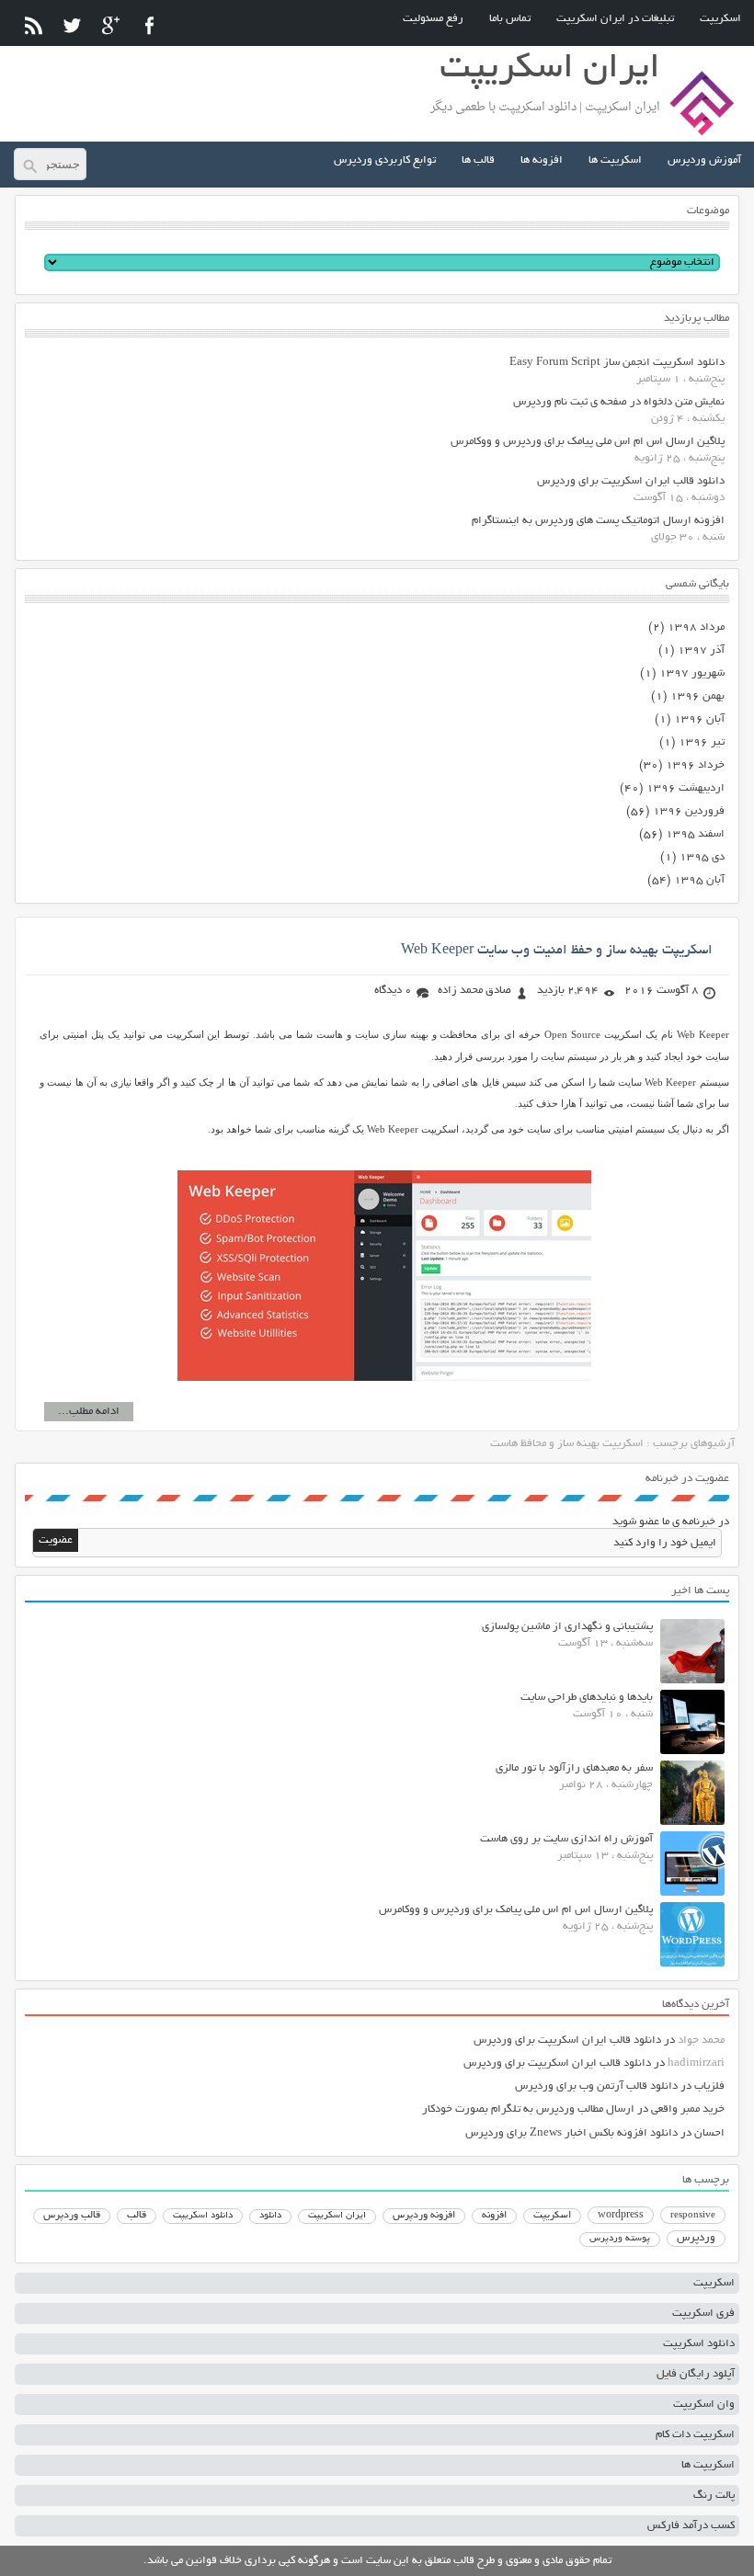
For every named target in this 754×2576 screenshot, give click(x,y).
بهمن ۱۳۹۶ (697, 696)
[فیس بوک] (149, 25)
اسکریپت (720, 19)
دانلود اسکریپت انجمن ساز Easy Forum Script (617, 363)
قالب (137, 2216)
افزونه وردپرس (424, 2216)
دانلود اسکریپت (203, 2216)
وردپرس (696, 2238)
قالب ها (478, 160)
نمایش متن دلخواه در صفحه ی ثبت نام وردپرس (619, 402)
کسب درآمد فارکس (691, 2526)
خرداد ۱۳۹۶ (695, 765)
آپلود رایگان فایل (696, 2374)
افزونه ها (542, 160)
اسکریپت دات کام (695, 2435)
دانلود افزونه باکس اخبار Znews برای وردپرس (571, 2133)
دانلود (270, 2216)
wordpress (621, 2216)
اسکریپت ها (615, 160)
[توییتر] (72, 25)
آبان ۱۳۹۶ (699, 719)
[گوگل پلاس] (111, 25)
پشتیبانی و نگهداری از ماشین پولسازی (567, 1627)
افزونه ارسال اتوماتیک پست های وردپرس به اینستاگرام (598, 521)
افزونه (494, 2216)
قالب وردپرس (72, 2216)
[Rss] (34, 25)
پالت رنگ (714, 2496)
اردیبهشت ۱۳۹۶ (685, 788)
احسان (709, 2133)
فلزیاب (709, 2086)
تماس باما (510, 19)
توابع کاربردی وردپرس (385, 160)
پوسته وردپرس (620, 2239)
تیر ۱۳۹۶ (702, 742)
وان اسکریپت (704, 2405)
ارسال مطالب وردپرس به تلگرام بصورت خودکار (528, 2109)
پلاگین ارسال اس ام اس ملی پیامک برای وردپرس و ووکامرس (588, 442)
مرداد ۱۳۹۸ (696, 627)
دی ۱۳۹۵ (702, 857)
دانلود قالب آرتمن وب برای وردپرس (596, 2086)
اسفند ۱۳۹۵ (695, 834)
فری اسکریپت (703, 2314)
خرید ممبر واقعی (688, 2109)
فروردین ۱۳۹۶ (689, 811)
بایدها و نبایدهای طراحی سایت (587, 1698)
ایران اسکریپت (337, 2216)
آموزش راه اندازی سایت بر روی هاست (566, 1839)
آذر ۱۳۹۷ (701, 650)
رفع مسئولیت (433, 19)
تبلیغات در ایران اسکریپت (615, 19)
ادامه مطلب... (89, 1412)
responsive (693, 2216)
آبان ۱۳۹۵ (699, 880)
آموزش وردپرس (704, 160)
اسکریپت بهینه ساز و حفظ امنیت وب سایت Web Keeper (557, 951)
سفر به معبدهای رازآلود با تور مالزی (574, 1768)
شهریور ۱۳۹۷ (692, 673)
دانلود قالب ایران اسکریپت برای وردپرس (631, 481)
